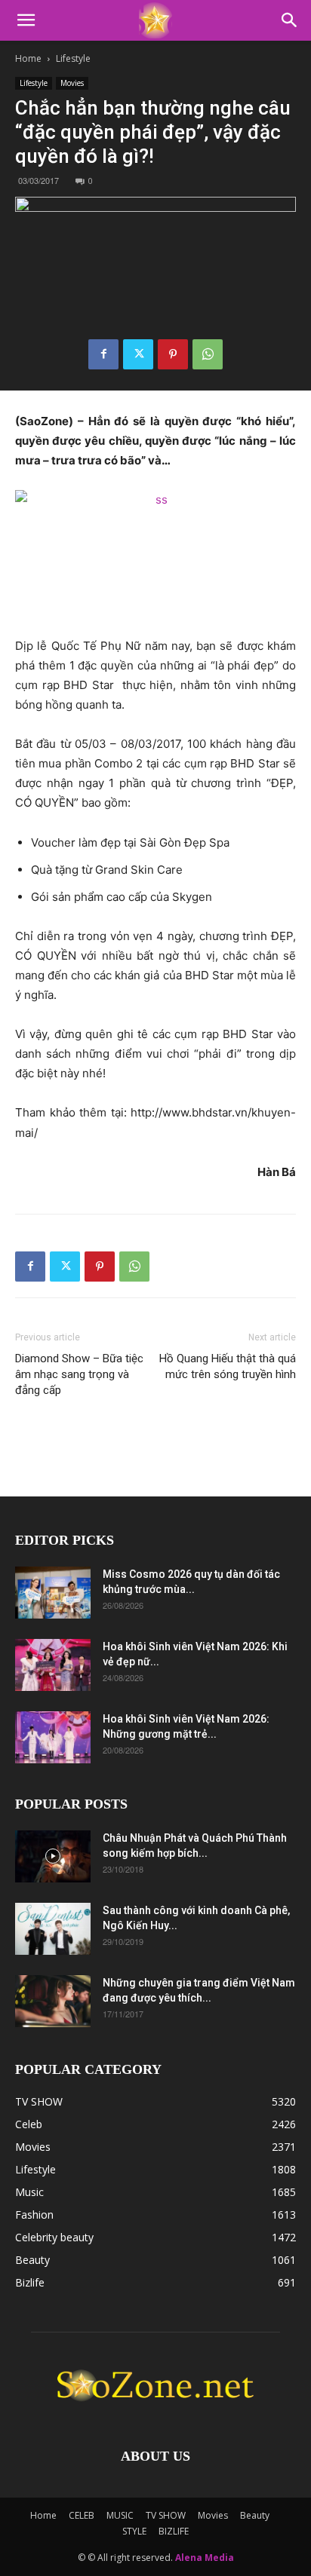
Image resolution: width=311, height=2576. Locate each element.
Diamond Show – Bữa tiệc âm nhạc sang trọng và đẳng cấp (79, 1374)
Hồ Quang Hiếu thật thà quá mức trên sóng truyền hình (228, 1366)
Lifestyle (73, 58)
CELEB (82, 2515)
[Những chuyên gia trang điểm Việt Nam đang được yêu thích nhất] (53, 2001)
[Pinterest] (173, 354)
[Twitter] (138, 354)
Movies (72, 83)
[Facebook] (103, 354)
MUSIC (120, 2515)
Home (28, 58)
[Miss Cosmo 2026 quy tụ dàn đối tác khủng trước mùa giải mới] (53, 1593)
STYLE (134, 2531)
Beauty (255, 2515)
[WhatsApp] (208, 354)
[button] (26, 20)
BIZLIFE (174, 2531)
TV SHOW (166, 2515)
